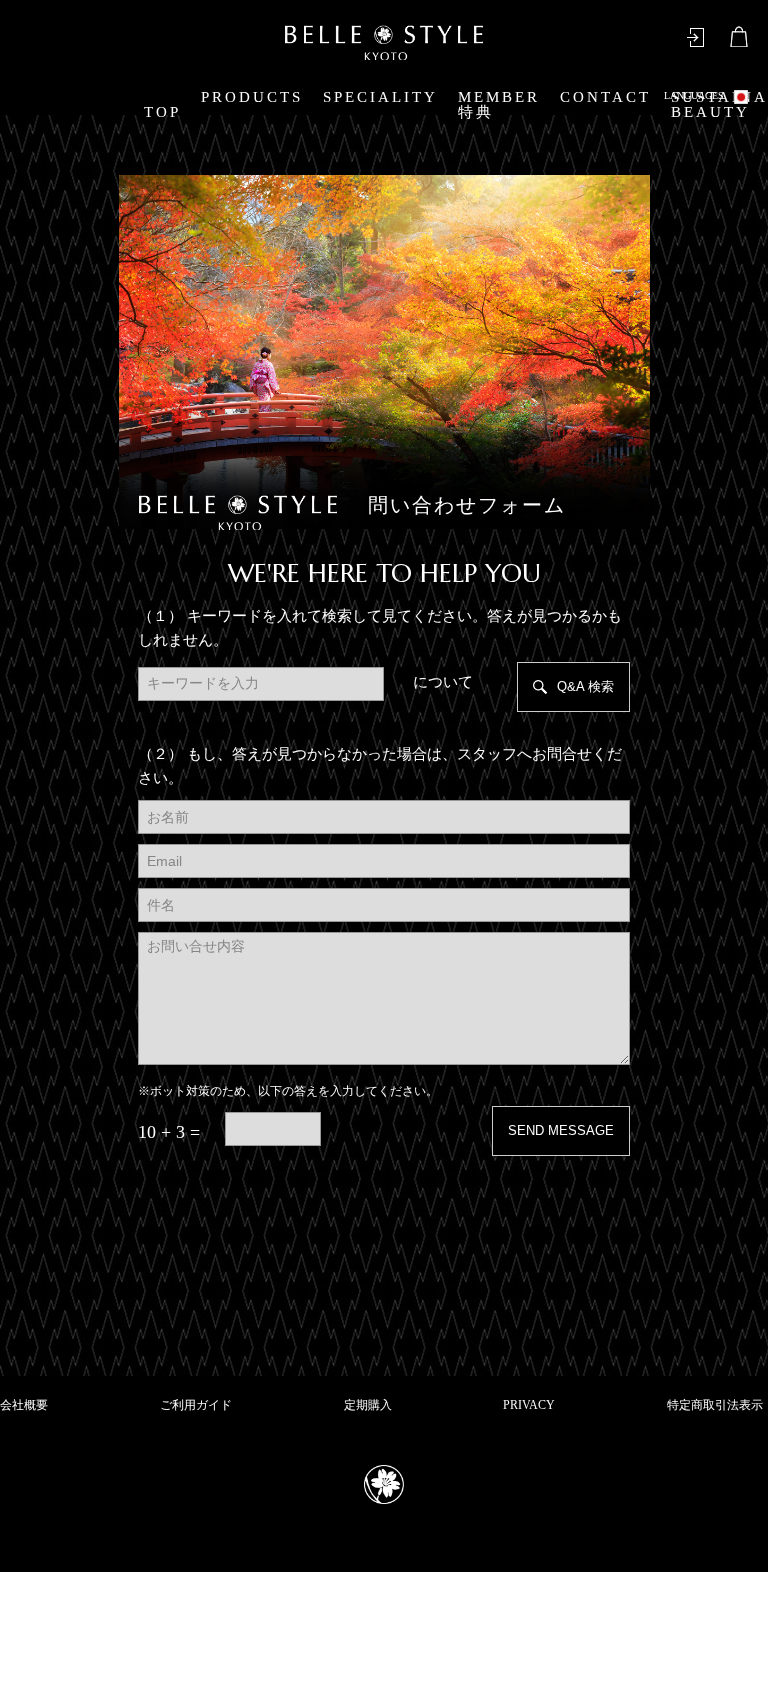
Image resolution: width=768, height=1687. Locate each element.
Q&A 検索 (585, 686)
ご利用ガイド (196, 1405)
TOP (162, 112)
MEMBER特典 (499, 104)
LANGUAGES (694, 95)
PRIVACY (529, 1405)
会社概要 (24, 1405)
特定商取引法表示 (715, 1405)
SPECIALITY (380, 97)
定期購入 (368, 1405)
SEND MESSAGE (561, 1130)
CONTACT (605, 97)
